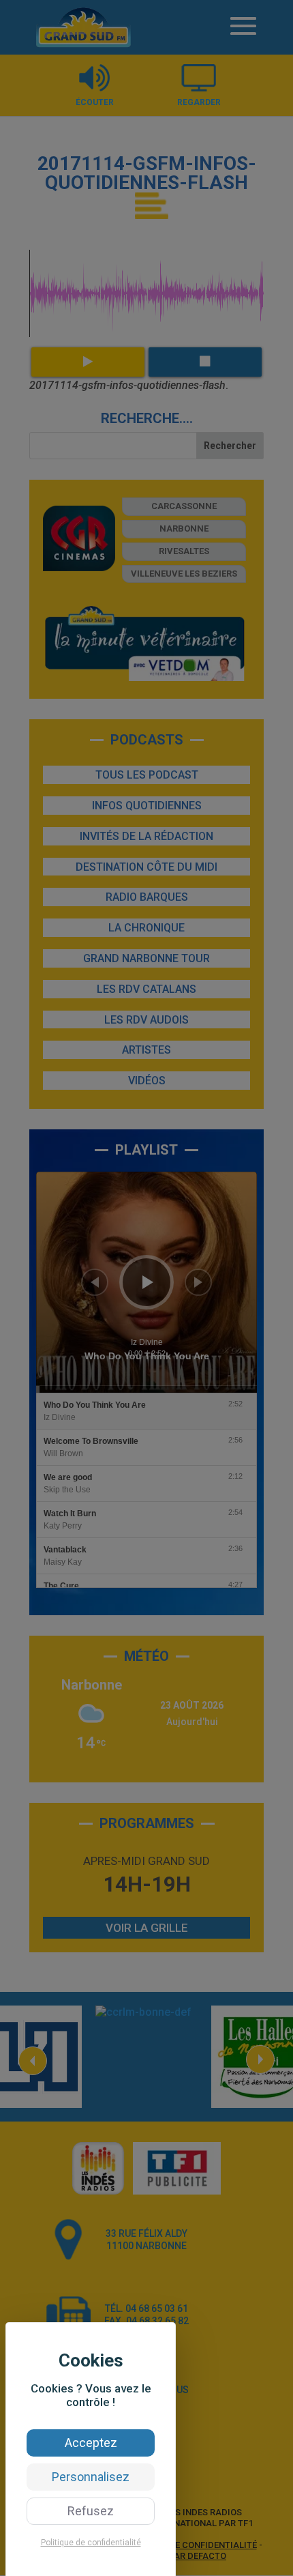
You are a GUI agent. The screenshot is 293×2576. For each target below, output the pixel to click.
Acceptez (91, 2443)
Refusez (91, 2511)
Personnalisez (91, 2477)
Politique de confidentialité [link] (91, 2543)
